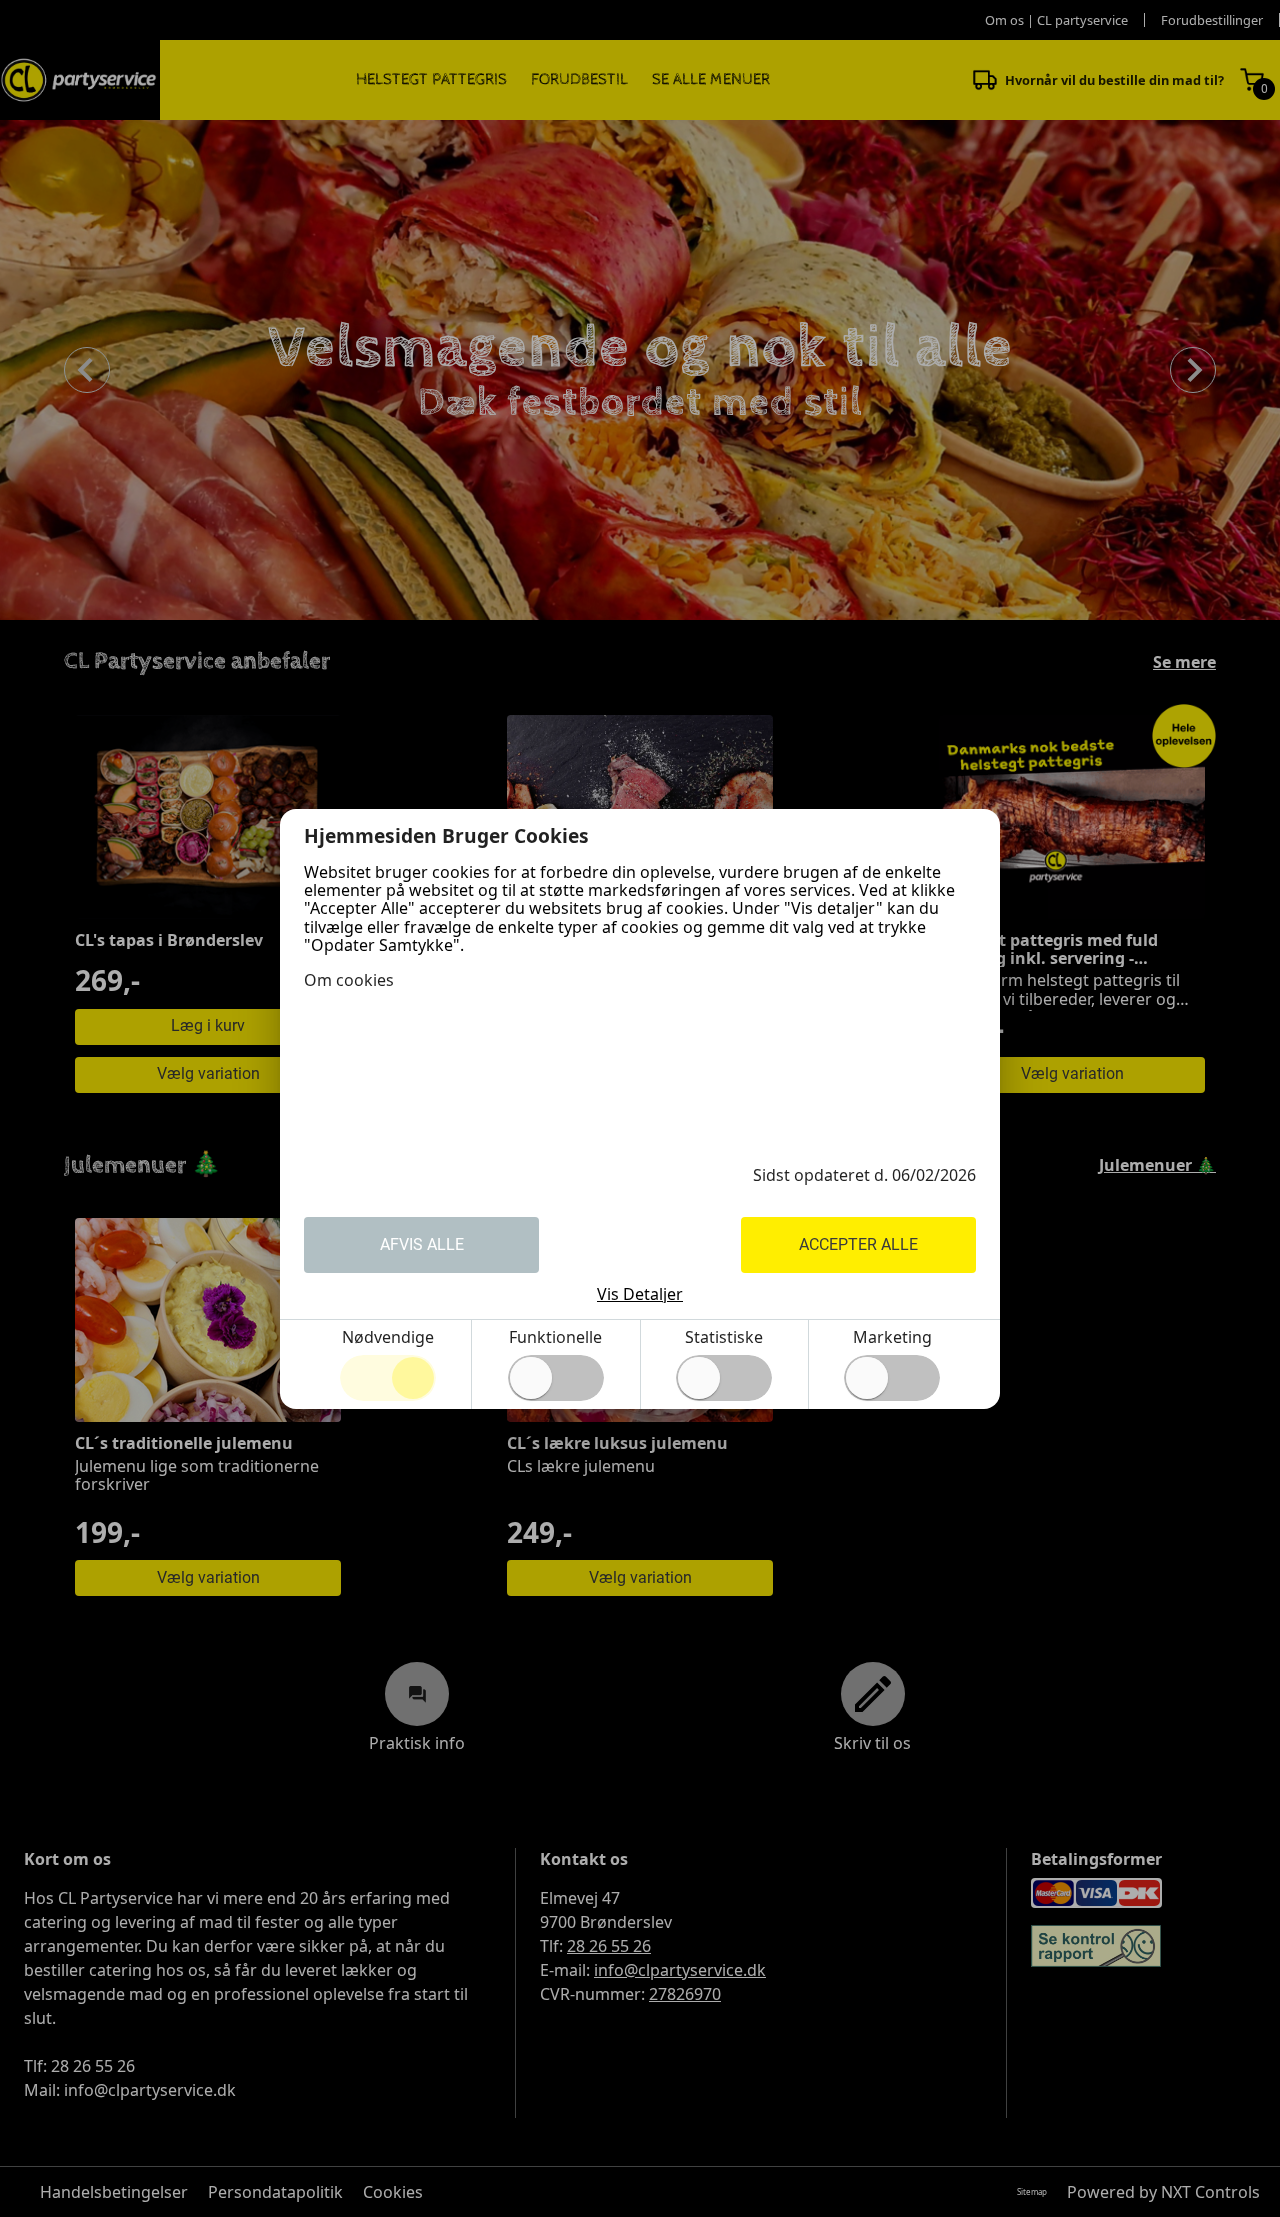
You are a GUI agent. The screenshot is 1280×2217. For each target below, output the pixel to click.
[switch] (556, 1378)
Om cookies (349, 980)
